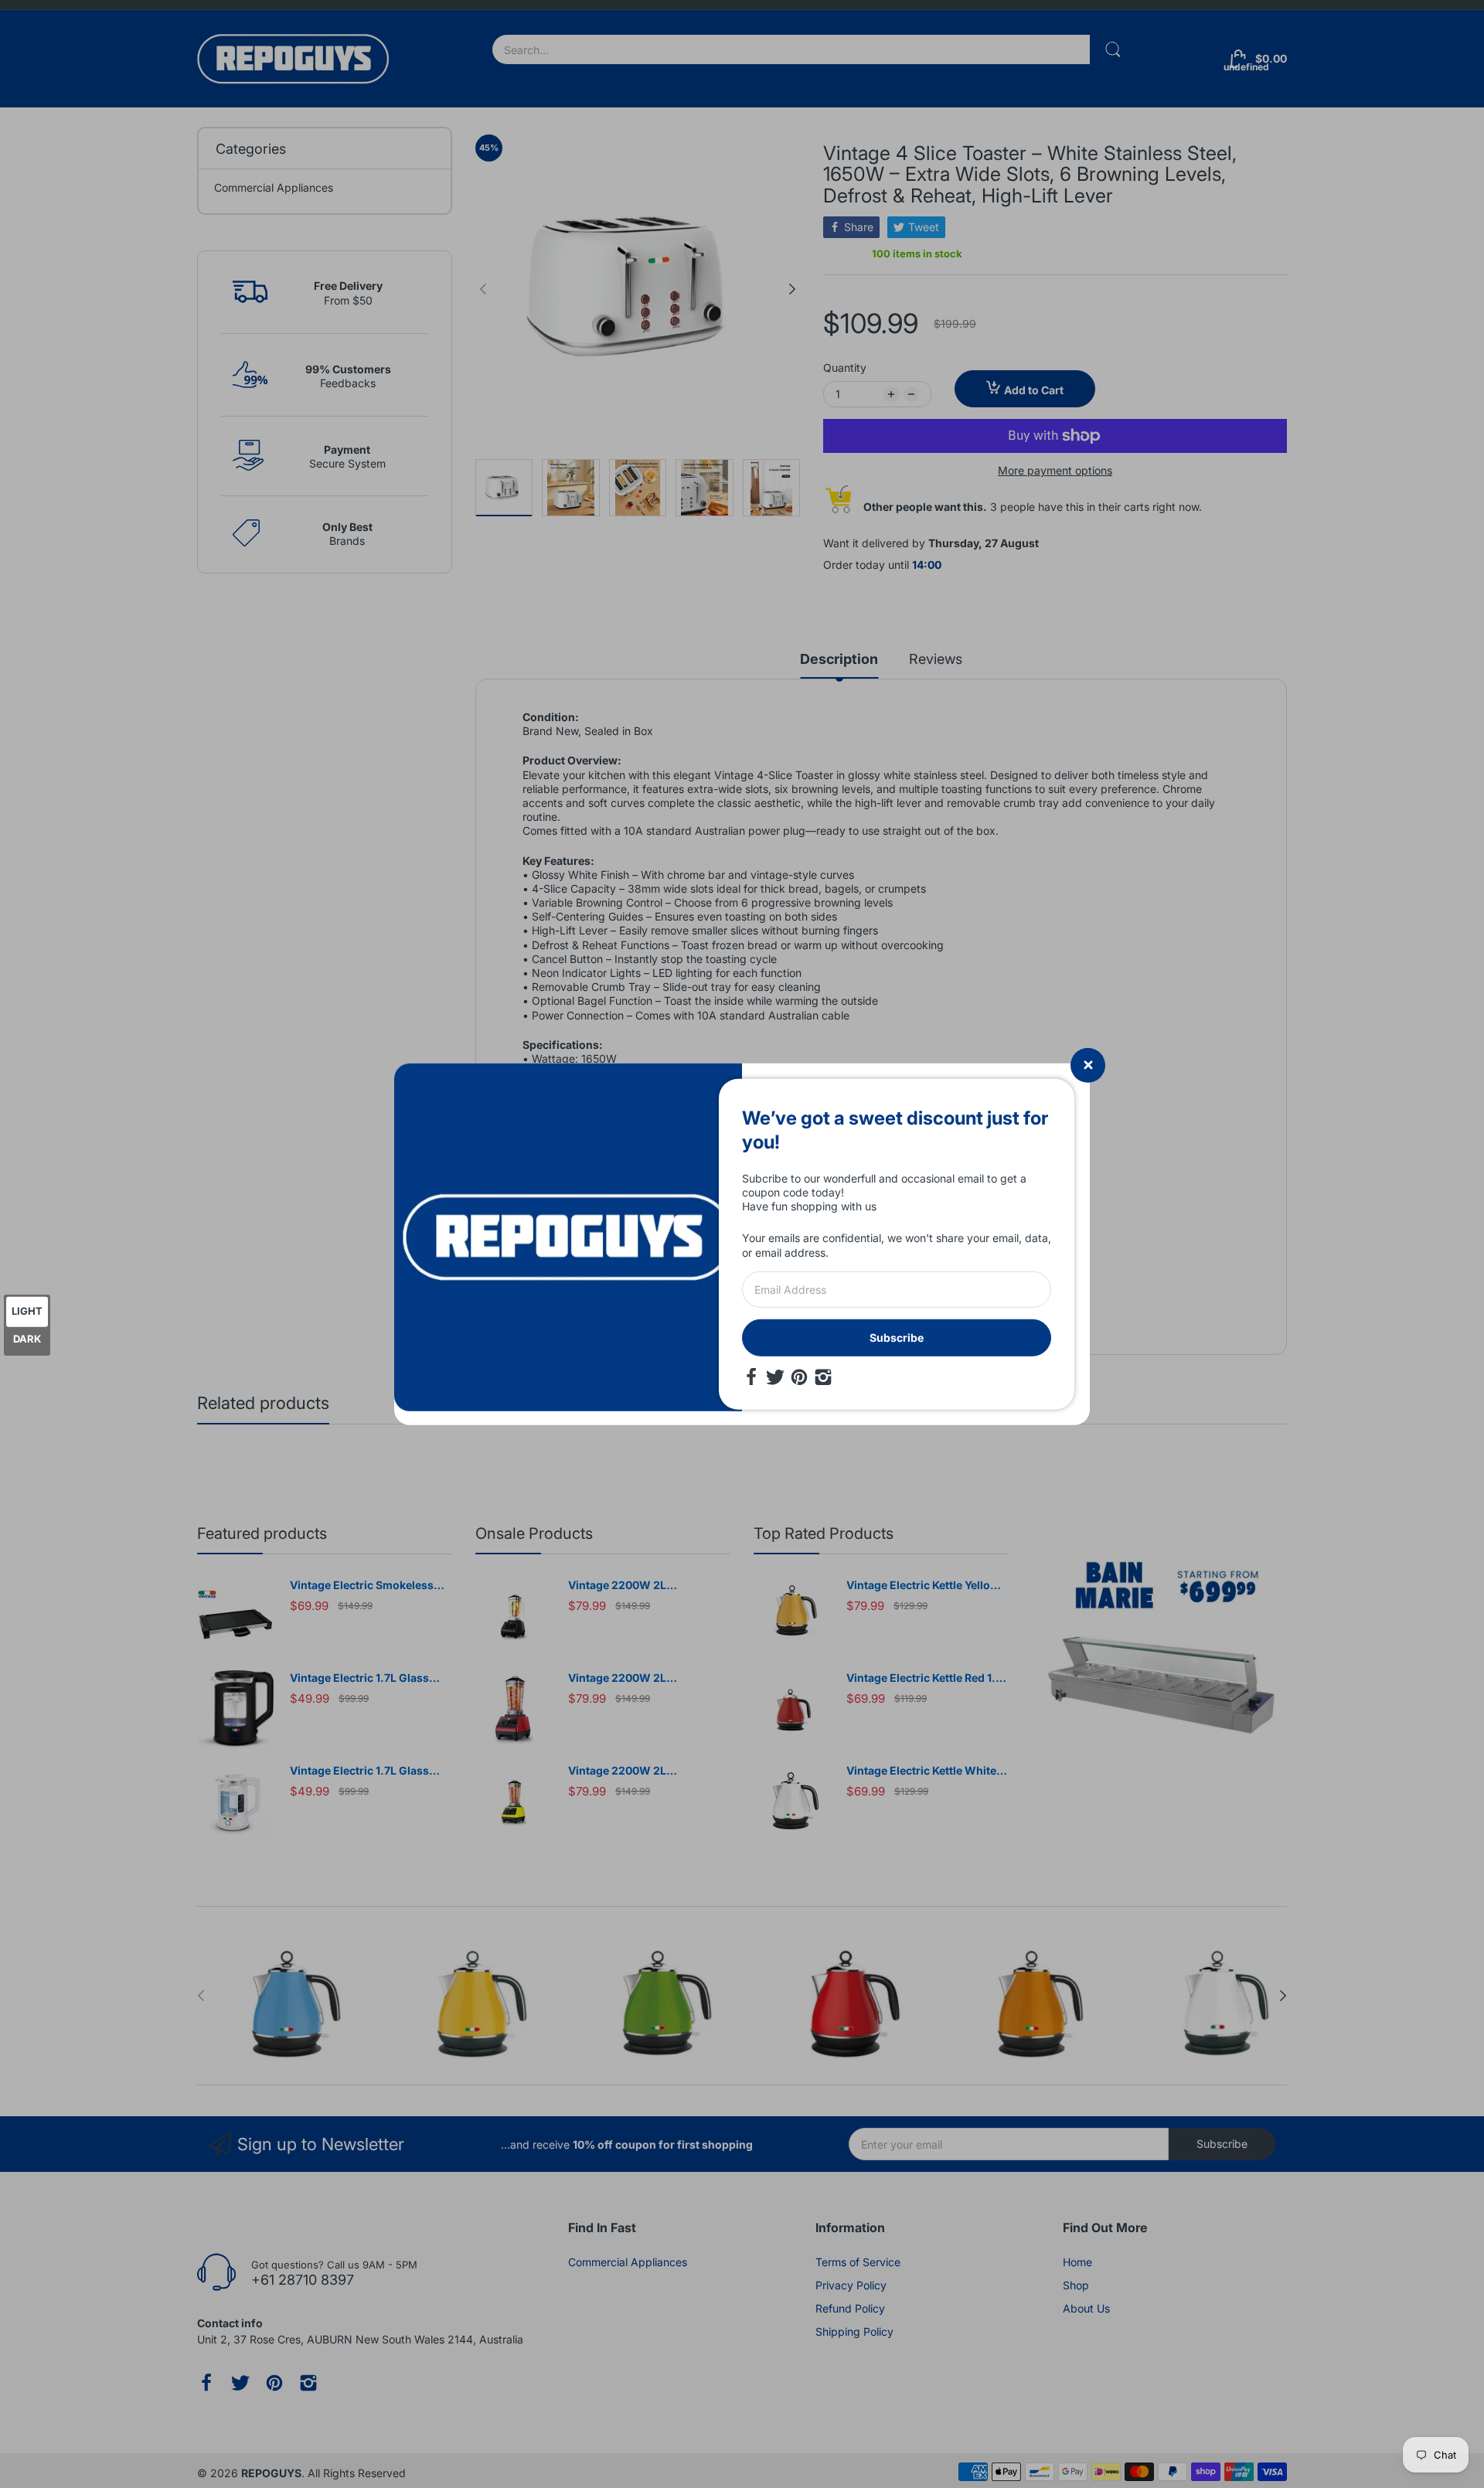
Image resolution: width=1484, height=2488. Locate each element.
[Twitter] (775, 1377)
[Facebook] (751, 1377)
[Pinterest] (799, 1377)
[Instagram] (823, 1377)
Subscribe (897, 1338)
